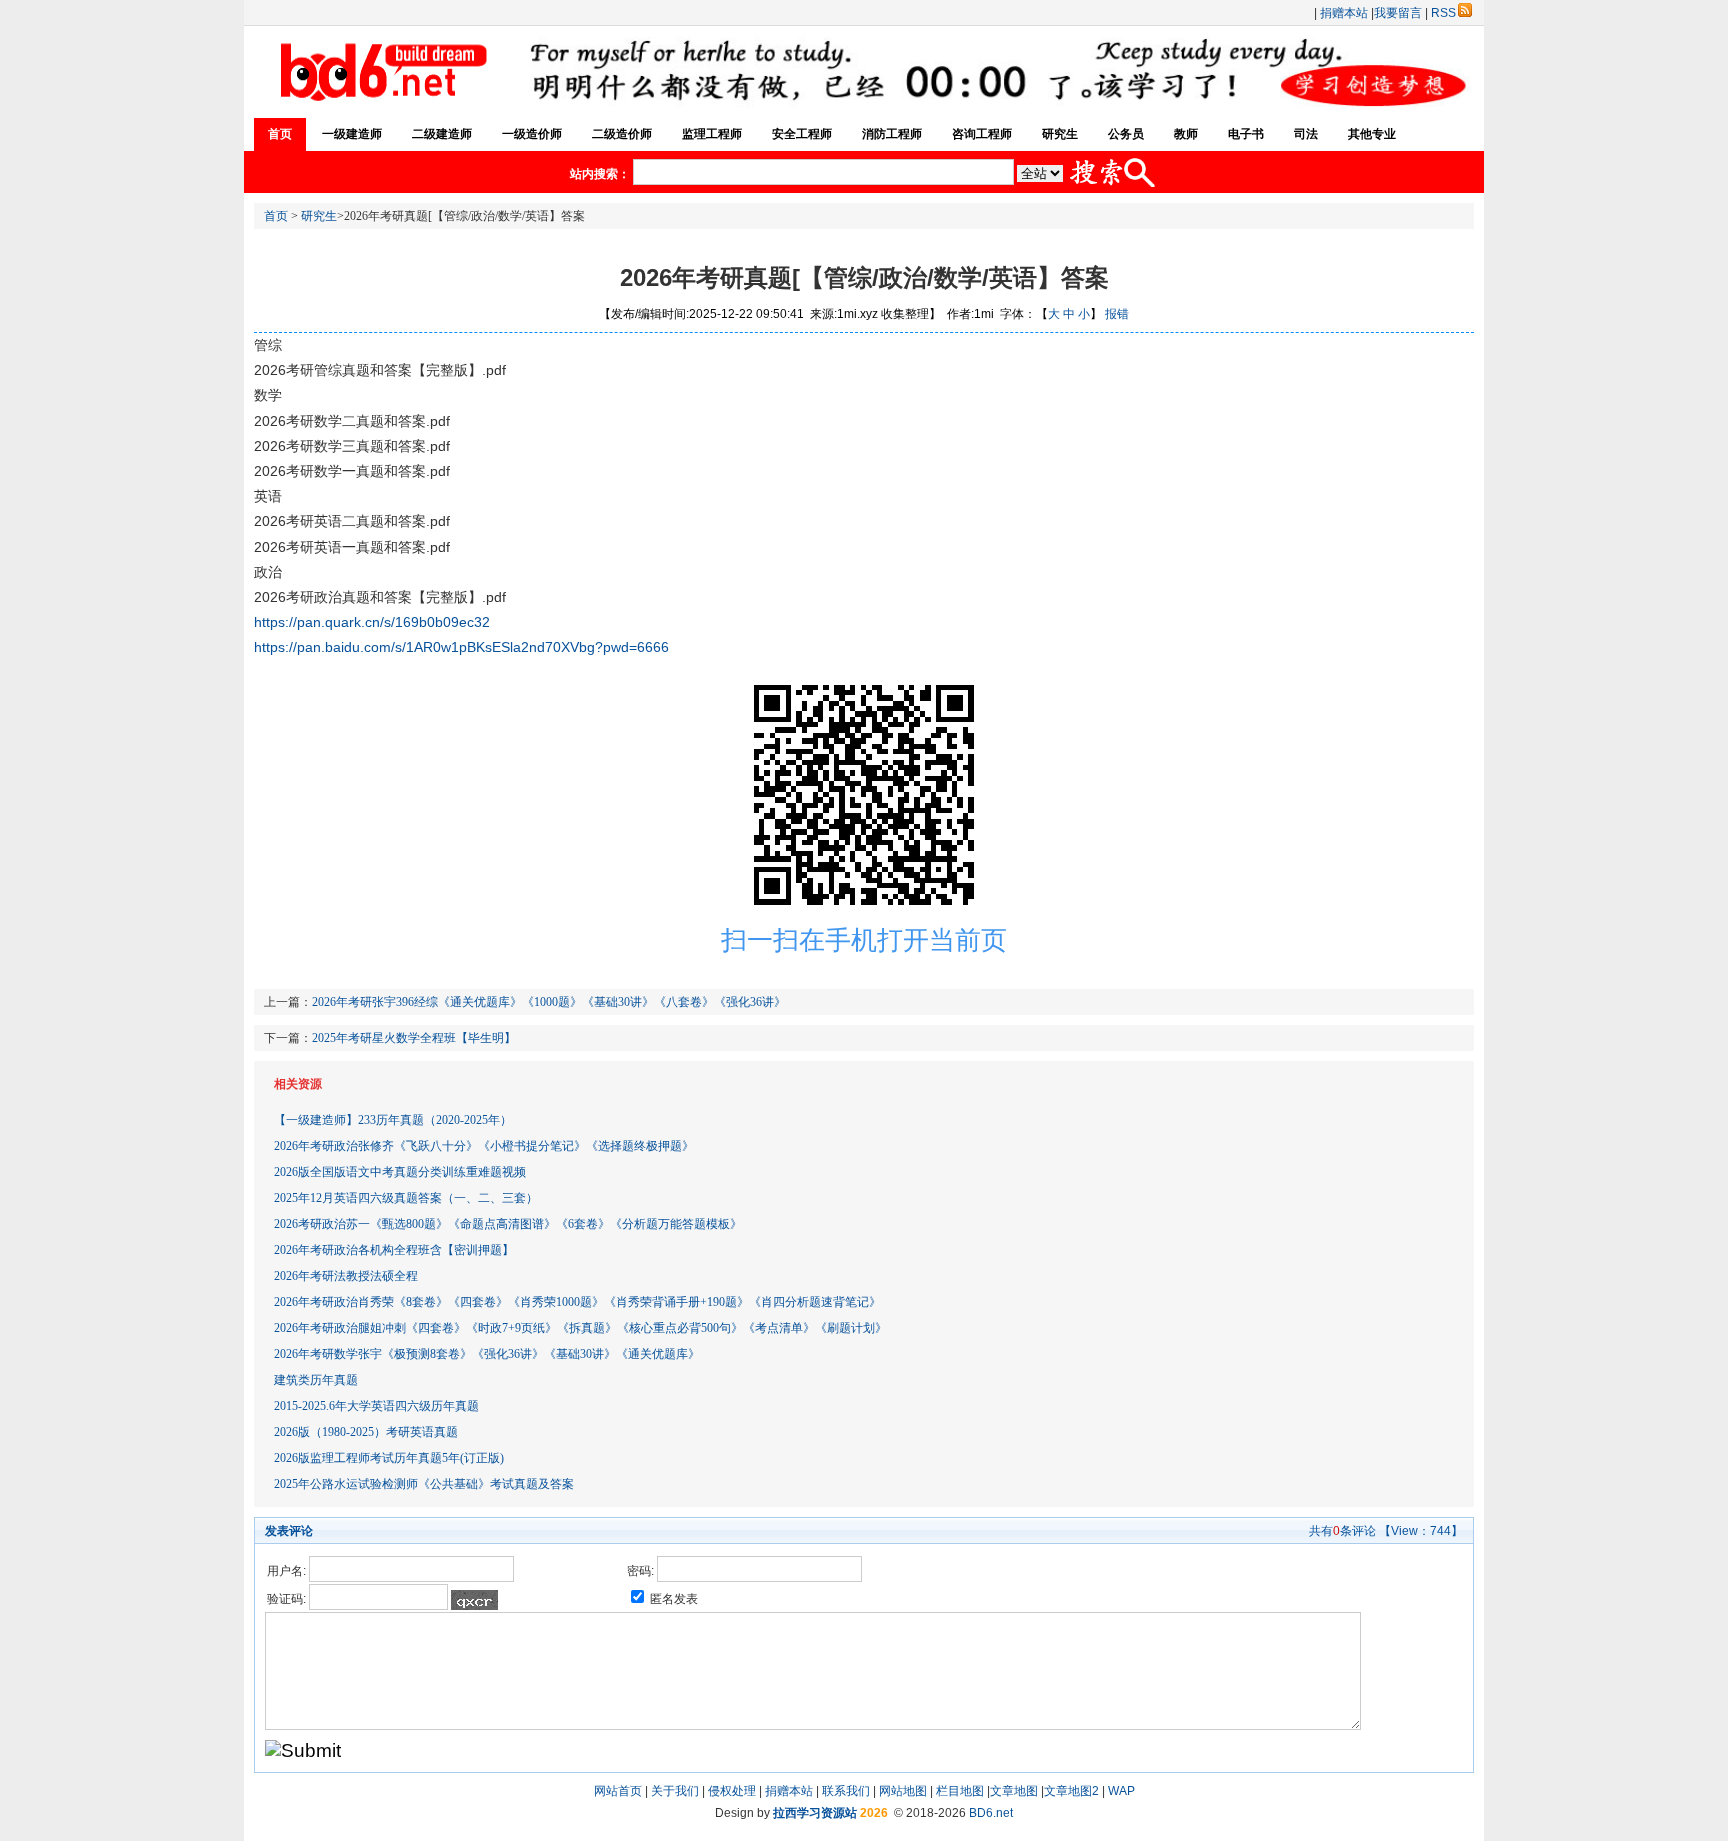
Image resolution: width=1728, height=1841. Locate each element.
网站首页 (618, 1791)
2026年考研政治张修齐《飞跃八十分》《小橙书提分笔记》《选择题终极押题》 (484, 1146)
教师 (1186, 134)
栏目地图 (960, 1791)
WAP (1121, 1791)
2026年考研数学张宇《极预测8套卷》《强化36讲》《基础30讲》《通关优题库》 (487, 1354)
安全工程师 (802, 134)
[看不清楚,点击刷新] (474, 1600)
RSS (1443, 13)
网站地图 (903, 1791)
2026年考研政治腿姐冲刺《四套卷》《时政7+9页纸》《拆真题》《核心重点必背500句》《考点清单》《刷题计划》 (580, 1328)
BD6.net (991, 1813)
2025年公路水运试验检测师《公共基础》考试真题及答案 (424, 1484)
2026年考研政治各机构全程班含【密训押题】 (394, 1250)
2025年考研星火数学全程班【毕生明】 (414, 1038)
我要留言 (1398, 13)
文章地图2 (1071, 1791)
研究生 (1060, 134)
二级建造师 (442, 134)
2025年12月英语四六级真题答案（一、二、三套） (406, 1198)
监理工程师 (712, 134)
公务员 (1126, 134)
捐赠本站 (1344, 13)
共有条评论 (1342, 1531)
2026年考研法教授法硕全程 (346, 1276)
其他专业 (1372, 134)
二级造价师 (622, 134)
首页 (280, 134)
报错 (1117, 314)
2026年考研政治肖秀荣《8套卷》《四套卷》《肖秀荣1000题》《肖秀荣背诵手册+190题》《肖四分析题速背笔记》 (577, 1302)
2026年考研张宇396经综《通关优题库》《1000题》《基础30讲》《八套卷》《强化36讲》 (549, 1002)
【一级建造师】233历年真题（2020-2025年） (393, 1120)
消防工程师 (892, 134)
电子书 (1246, 134)
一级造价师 (532, 134)
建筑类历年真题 (316, 1380)
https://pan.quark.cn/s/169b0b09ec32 (372, 622)
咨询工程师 (982, 134)
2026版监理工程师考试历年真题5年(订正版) (389, 1458)
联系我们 (846, 1791)
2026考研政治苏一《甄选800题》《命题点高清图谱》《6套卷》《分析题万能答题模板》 (508, 1224)
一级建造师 (352, 134)
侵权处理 (732, 1791)
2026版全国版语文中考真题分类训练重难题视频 (400, 1172)
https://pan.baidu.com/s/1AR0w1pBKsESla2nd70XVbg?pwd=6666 (461, 647)
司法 (1306, 134)
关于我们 (675, 1791)
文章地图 (1014, 1791)
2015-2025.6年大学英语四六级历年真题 (376, 1406)
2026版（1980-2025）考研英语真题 (366, 1432)
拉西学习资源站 (815, 1813)
